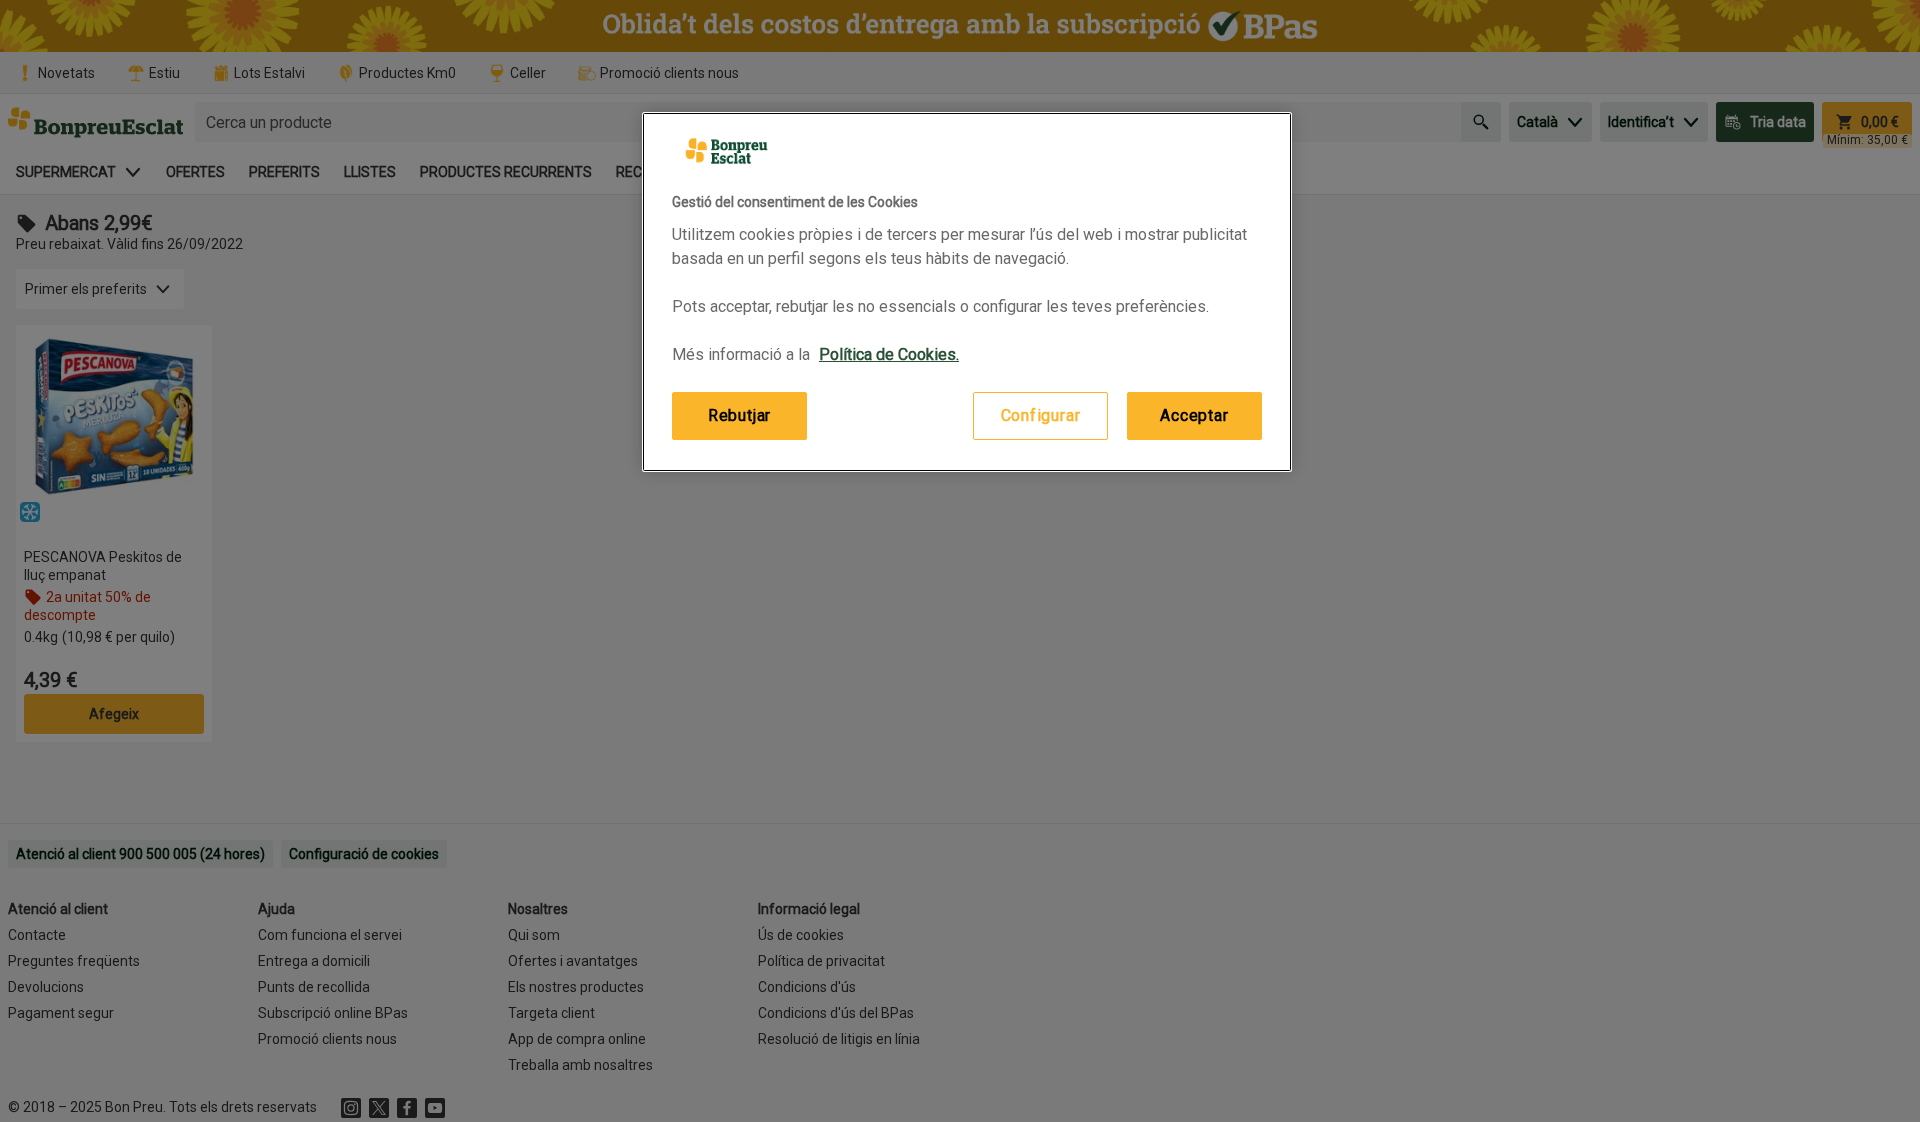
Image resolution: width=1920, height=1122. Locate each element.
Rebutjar (739, 415)
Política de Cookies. (889, 354)
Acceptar (1194, 415)
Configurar (1041, 415)
